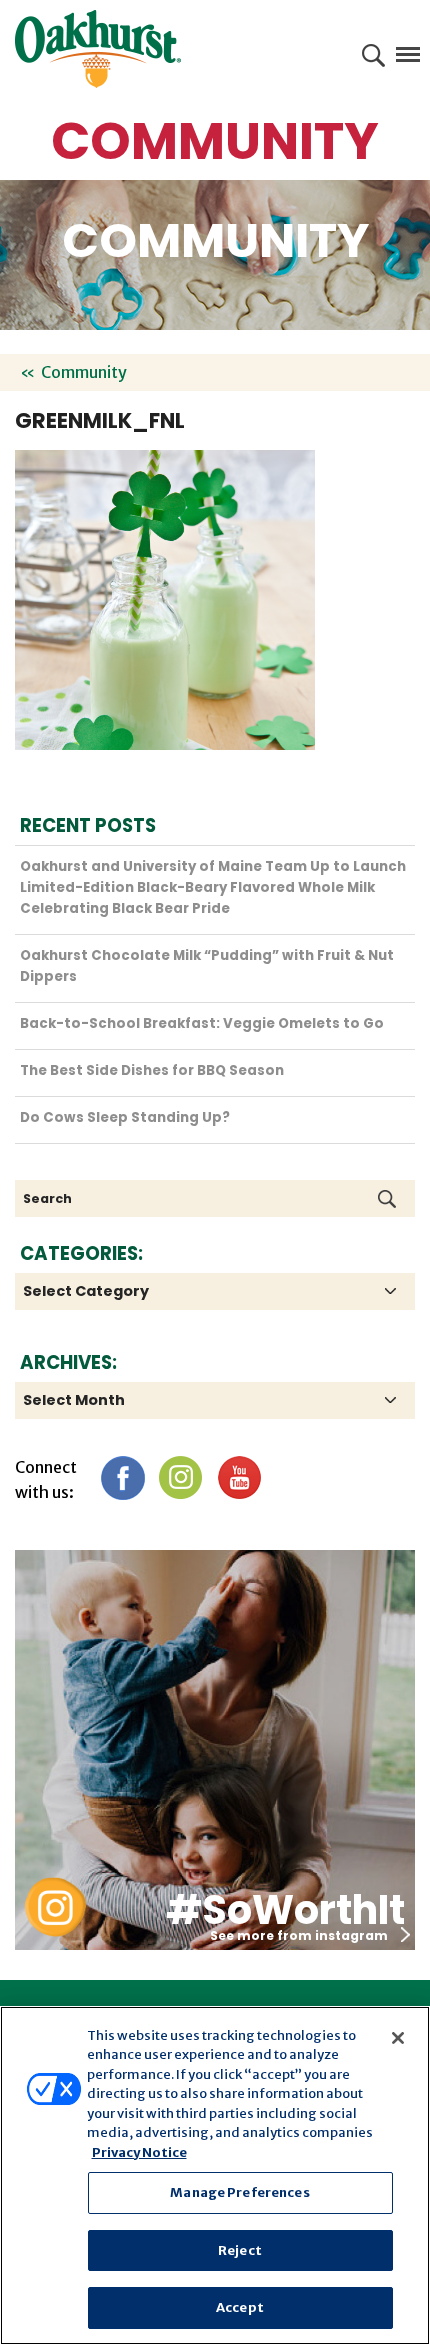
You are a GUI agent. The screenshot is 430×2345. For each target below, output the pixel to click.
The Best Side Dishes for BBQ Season (152, 1070)
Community (84, 372)
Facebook (122, 1477)
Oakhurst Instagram (55, 1907)
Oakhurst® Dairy (98, 49)
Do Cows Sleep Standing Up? (125, 1117)
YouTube (238, 1477)
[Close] (398, 2038)
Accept (240, 2307)
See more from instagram (299, 1935)
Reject (240, 2250)
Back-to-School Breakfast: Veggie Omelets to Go (202, 1023)
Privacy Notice (139, 2152)
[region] (215, 2175)
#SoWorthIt (285, 1910)
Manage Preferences (239, 2192)
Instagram (180, 1477)
